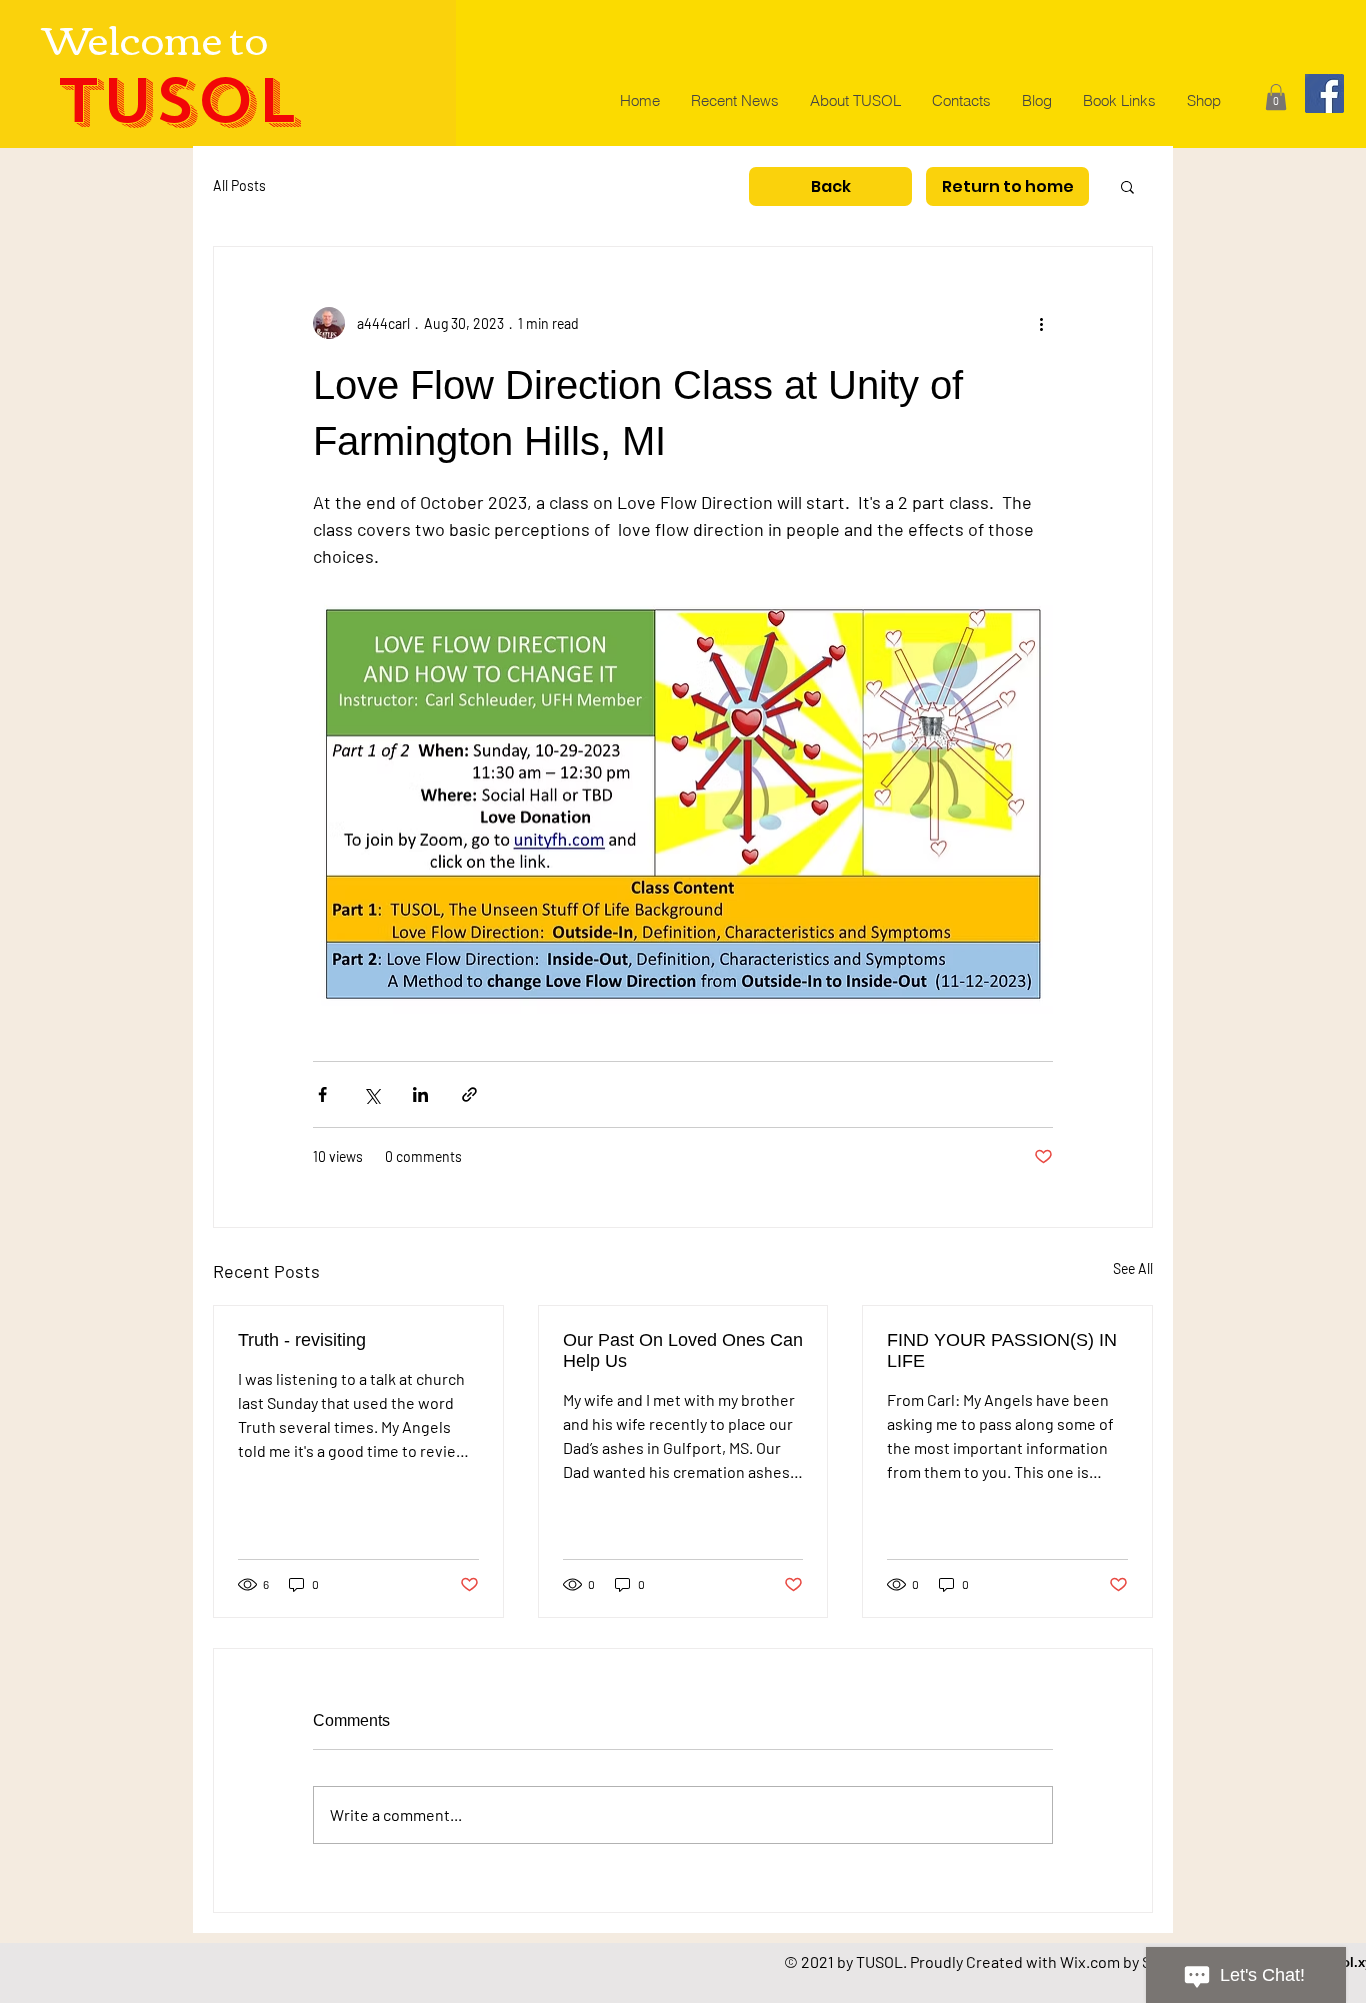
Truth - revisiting (302, 1340)
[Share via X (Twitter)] (371, 1094)
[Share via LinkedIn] (420, 1094)
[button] (1276, 97)
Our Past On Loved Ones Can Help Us (683, 1350)
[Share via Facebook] (322, 1094)
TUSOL (176, 101)
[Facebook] (1324, 93)
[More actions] (1041, 323)
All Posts (239, 185)
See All (1133, 1268)
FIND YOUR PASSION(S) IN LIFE (1002, 1350)
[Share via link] (469, 1094)
